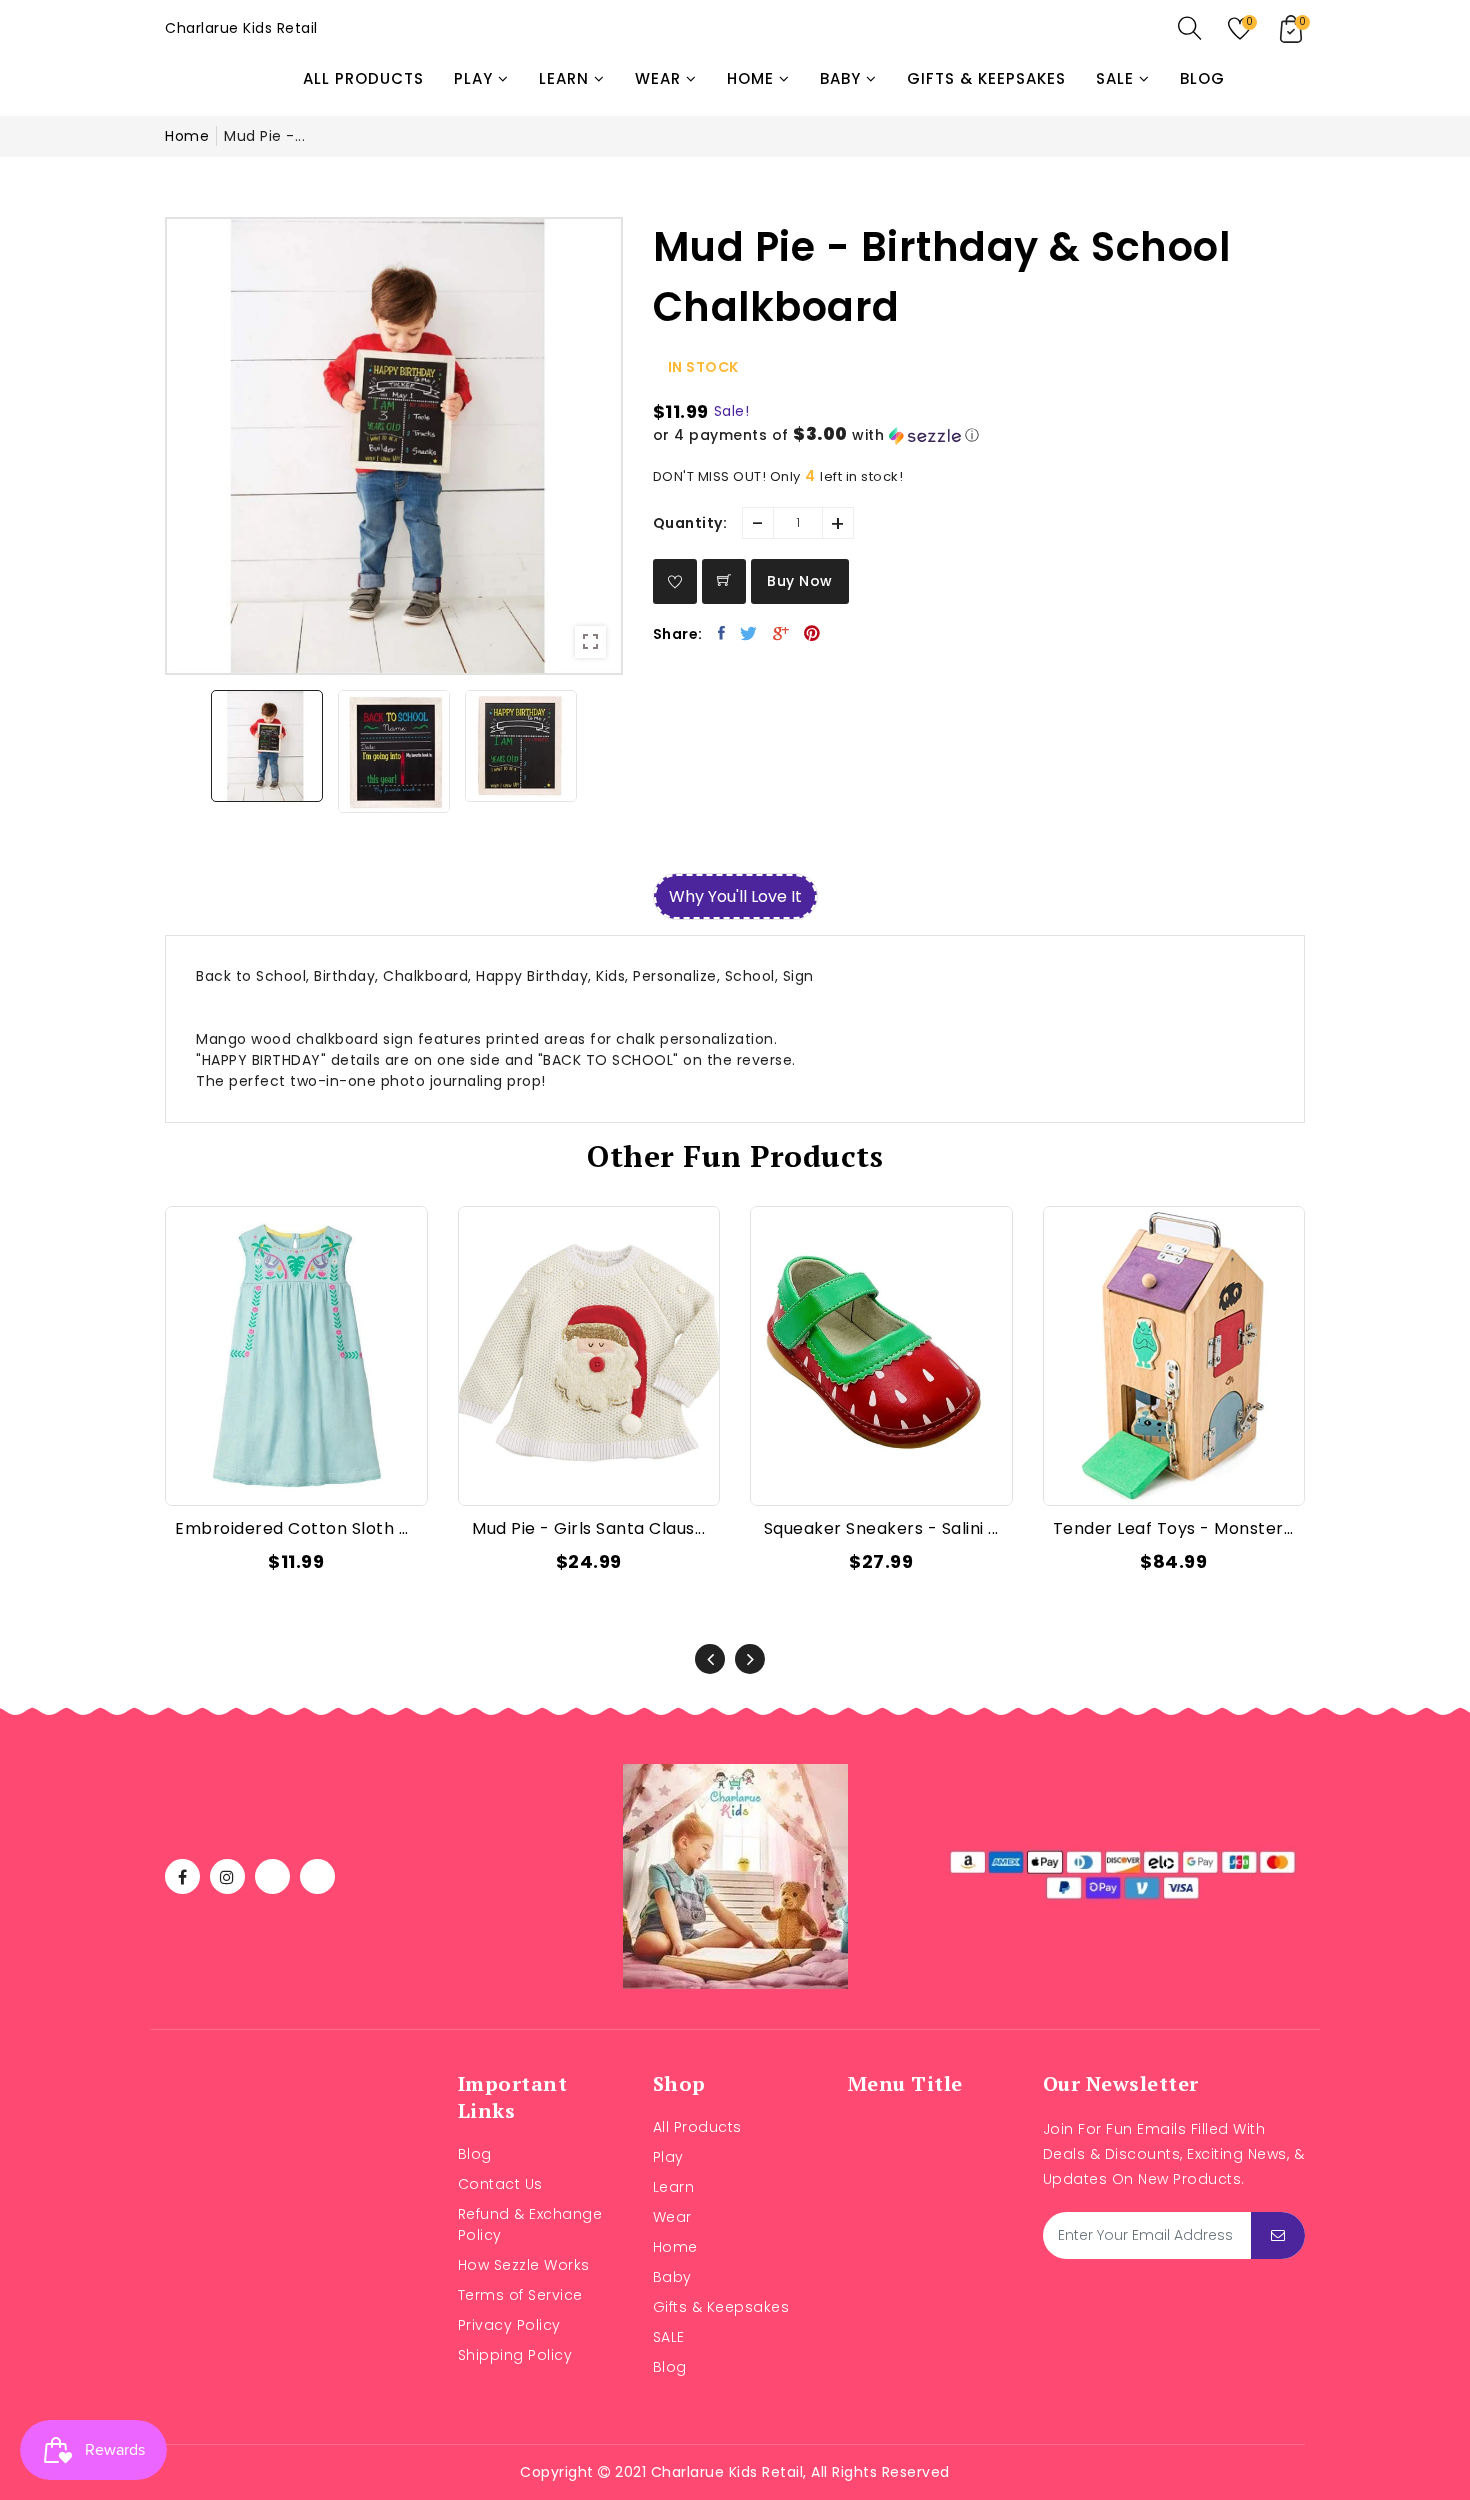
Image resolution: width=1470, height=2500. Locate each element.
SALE (669, 2337)
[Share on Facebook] (722, 633)
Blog (475, 2154)
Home (187, 136)
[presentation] (710, 1659)
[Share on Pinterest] (812, 633)
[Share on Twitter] (749, 633)
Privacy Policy (509, 2325)
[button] (979, 435)
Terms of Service (520, 2295)
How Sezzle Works (524, 2265)
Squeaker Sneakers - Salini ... (881, 1528)
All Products (697, 2127)
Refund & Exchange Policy (530, 2224)
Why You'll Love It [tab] (735, 896)
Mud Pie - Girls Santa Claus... (588, 1528)
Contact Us (500, 2184)
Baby (672, 2277)
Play (668, 2157)
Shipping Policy (515, 2355)
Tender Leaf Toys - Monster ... (1174, 1528)
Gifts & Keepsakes (721, 2307)
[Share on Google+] (781, 633)
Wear (672, 2217)
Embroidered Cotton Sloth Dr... (296, 1528)
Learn (674, 2187)
